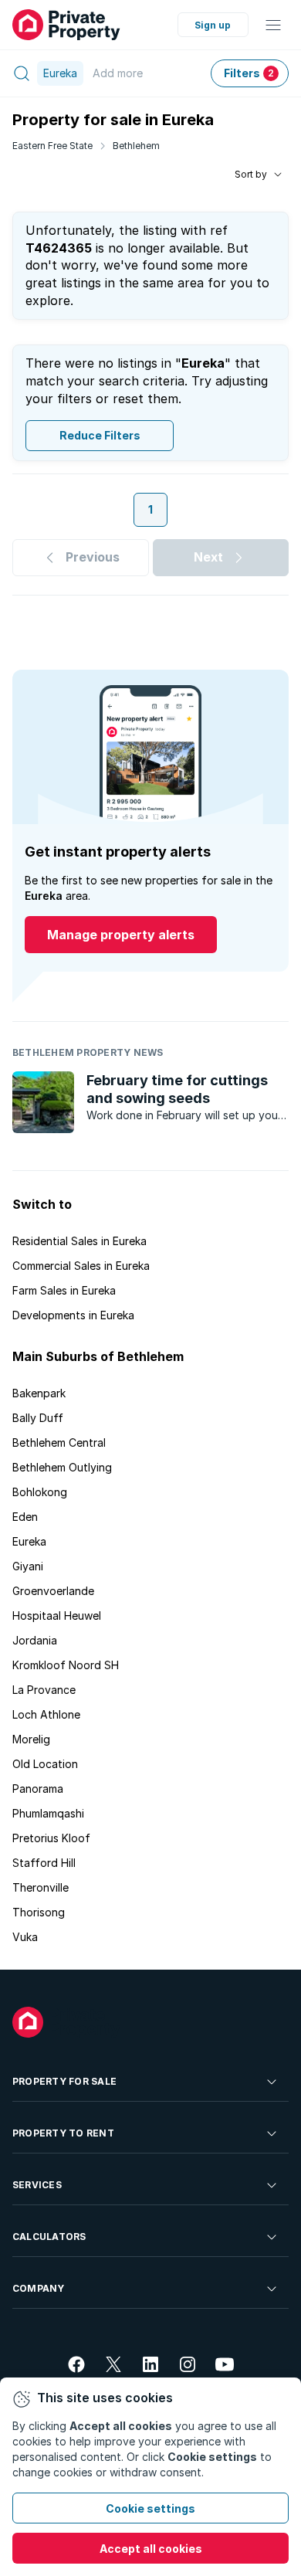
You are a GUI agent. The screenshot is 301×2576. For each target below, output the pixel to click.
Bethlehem (136, 146)
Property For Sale (64, 2081)
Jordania (35, 1640)
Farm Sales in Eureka (64, 1290)
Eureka (29, 1541)
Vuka (25, 1937)
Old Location (45, 1764)
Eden (25, 1517)
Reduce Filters (100, 435)
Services (37, 2185)
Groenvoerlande (53, 1591)
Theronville (41, 1887)
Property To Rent (63, 2133)
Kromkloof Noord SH (66, 1665)
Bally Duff (38, 1418)
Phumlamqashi (48, 1813)
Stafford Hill (44, 1863)
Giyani (28, 1566)
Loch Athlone (46, 1714)
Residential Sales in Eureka (79, 1241)
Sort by (251, 174)
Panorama (38, 1789)
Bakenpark (39, 1393)
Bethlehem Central (59, 1442)
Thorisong (39, 1912)
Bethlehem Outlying (62, 1467)
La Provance (44, 1690)
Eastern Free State (52, 146)
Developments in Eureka (73, 1315)
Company (39, 2288)
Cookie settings (150, 2508)
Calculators (49, 2237)
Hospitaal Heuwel (57, 1616)
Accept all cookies (151, 2549)
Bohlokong (40, 1492)
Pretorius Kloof (51, 1838)
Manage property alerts (121, 935)
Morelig (31, 1739)
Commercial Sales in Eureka (81, 1266)
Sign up (213, 25)
